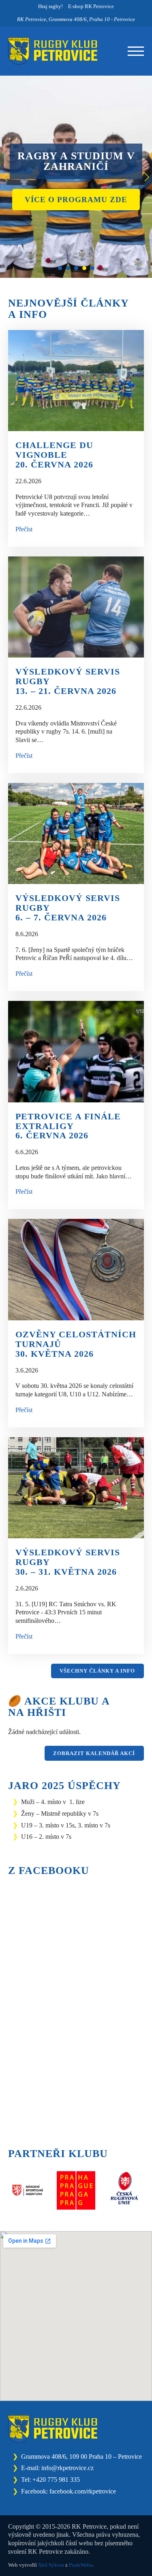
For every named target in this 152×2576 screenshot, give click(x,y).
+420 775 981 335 (56, 2480)
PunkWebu (81, 2565)
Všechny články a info (97, 1671)
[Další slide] (146, 177)
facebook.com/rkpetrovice (83, 2491)
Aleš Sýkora (51, 2565)
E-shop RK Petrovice (91, 6)
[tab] (60, 268)
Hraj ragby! (50, 6)
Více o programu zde (76, 200)
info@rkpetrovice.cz (67, 2468)
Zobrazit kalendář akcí (94, 1753)
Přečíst (24, 529)
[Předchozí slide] (6, 177)
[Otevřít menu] (136, 51)
